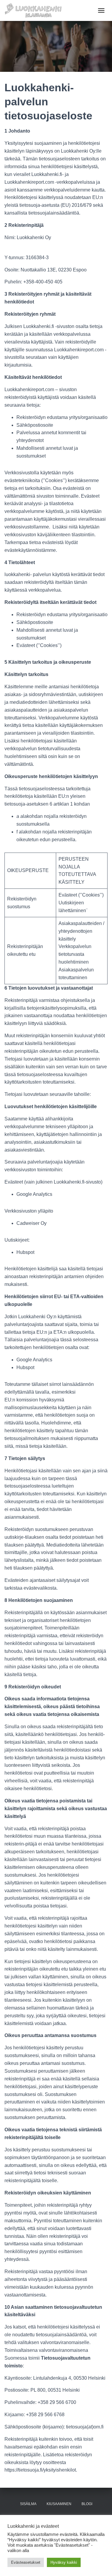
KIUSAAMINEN (59, 2504)
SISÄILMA (28, 2504)
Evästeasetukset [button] (26, 2562)
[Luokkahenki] (35, 10)
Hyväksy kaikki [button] (64, 2562)
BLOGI (87, 2504)
